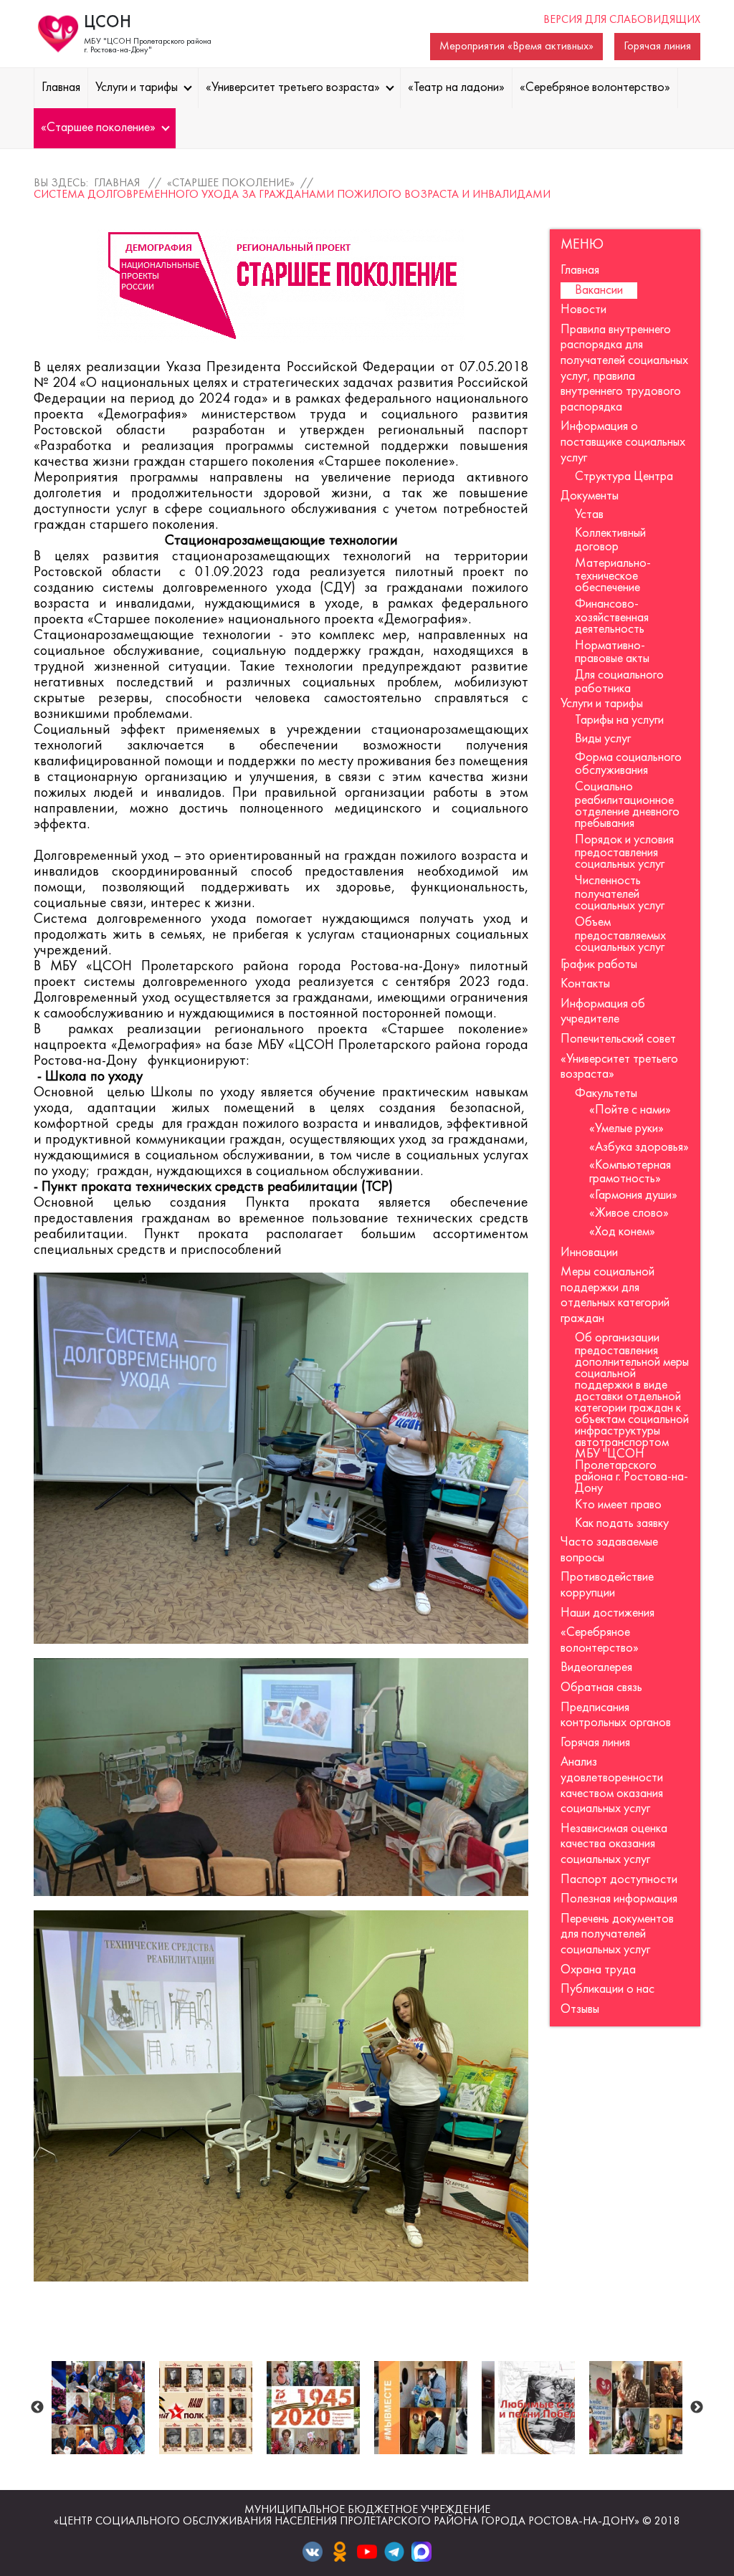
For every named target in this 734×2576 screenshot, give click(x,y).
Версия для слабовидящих (622, 20)
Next (697, 2408)
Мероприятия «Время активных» (516, 47)
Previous (37, 2408)
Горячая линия (657, 47)
